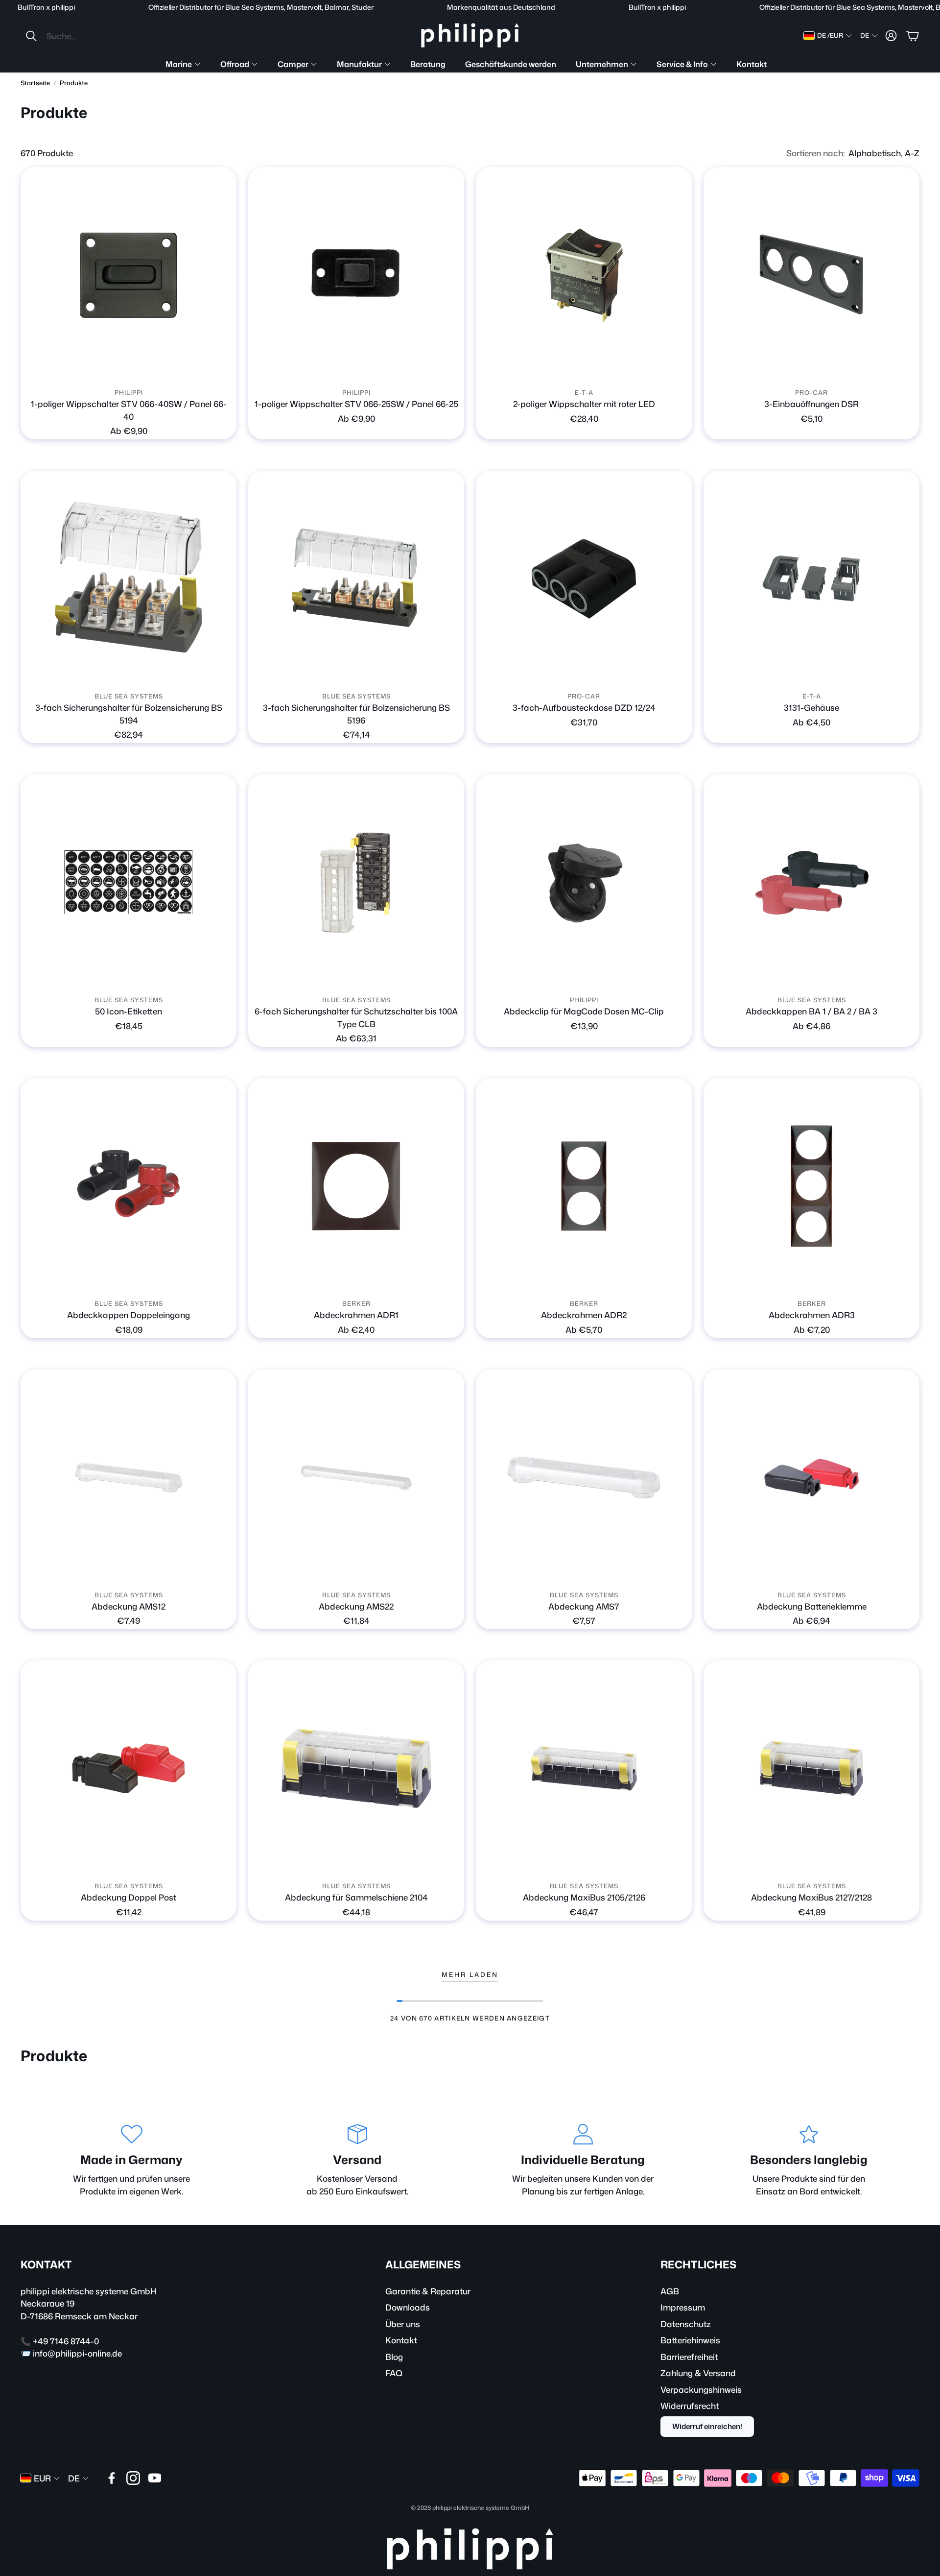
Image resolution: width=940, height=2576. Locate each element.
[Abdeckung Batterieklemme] (811, 1478)
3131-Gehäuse (811, 707)
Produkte (74, 83)
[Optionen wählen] (223, 370)
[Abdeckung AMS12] (129, 1478)
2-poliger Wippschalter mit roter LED (584, 404)
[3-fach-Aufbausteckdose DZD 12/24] (584, 579)
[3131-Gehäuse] (811, 579)
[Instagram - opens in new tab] (133, 2478)
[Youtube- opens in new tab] (155, 2478)
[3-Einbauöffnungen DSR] (811, 275)
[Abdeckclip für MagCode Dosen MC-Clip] (584, 882)
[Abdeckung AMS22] (356, 1478)
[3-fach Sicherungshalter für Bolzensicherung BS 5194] (129, 579)
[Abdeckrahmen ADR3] (811, 1186)
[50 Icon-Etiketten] (129, 882)
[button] (90, 36)
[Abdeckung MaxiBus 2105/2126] (584, 1769)
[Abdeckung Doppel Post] (129, 1769)
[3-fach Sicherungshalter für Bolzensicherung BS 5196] (356, 579)
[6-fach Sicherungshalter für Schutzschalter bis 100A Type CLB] (356, 882)
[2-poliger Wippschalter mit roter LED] (584, 275)
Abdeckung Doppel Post (129, 1897)
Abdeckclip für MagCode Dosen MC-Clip (584, 1011)
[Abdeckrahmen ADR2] (584, 1186)
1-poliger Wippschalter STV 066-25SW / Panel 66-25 (356, 404)
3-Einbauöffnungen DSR (811, 404)
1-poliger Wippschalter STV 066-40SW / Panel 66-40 (129, 410)
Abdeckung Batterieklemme (812, 1606)
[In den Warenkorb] (906, 370)
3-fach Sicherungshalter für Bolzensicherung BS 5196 (356, 714)
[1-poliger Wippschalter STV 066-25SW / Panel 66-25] (356, 275)
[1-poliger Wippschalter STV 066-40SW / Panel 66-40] (129, 275)
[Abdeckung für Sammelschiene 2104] (356, 1769)
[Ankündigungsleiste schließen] (930, 7)
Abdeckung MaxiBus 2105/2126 (584, 1897)
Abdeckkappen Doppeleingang (129, 1315)
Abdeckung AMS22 (356, 1606)
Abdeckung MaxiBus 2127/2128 (811, 1897)
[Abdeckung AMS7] (584, 1478)
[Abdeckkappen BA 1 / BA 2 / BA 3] (811, 882)
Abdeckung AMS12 (129, 1606)
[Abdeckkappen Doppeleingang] (129, 1186)
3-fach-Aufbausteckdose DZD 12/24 (584, 707)
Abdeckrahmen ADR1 (356, 1315)
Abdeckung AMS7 (584, 1606)
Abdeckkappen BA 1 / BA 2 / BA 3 (811, 1011)
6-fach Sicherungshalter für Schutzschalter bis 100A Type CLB (356, 1017)
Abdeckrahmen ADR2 (584, 1315)
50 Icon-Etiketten (129, 1011)
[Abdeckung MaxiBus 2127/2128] (811, 1769)
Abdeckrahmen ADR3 (812, 1315)
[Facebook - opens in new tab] (112, 2478)
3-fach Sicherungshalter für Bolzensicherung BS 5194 (129, 714)
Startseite (35, 83)
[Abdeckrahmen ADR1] (356, 1186)
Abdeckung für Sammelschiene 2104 (356, 1897)
